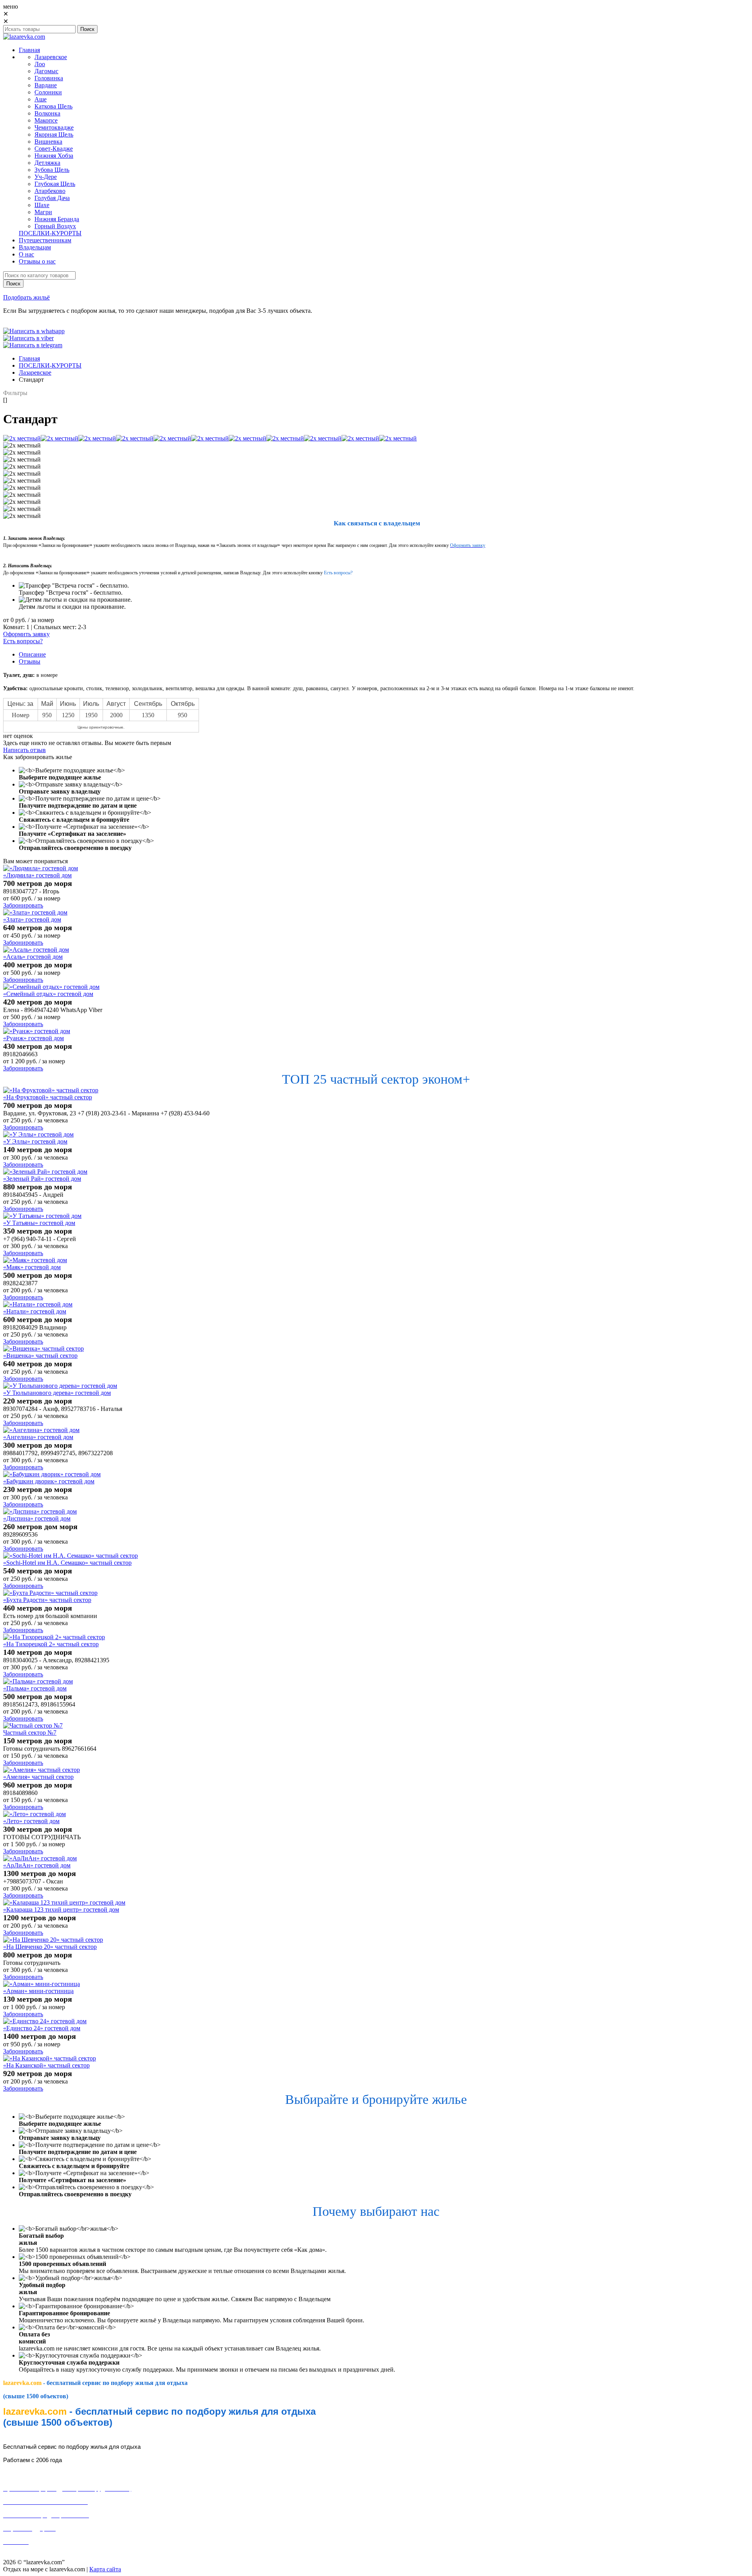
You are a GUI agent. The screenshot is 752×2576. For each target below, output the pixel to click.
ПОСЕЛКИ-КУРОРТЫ (50, 365)
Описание (32, 654)
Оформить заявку (26, 634)
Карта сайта (105, 2569)
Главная (29, 358)
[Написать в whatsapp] (34, 331)
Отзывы (30, 661)
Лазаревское (35, 373)
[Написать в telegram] (33, 345)
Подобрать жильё (26, 297)
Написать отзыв (24, 750)
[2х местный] (22, 438)
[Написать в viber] (28, 338)
